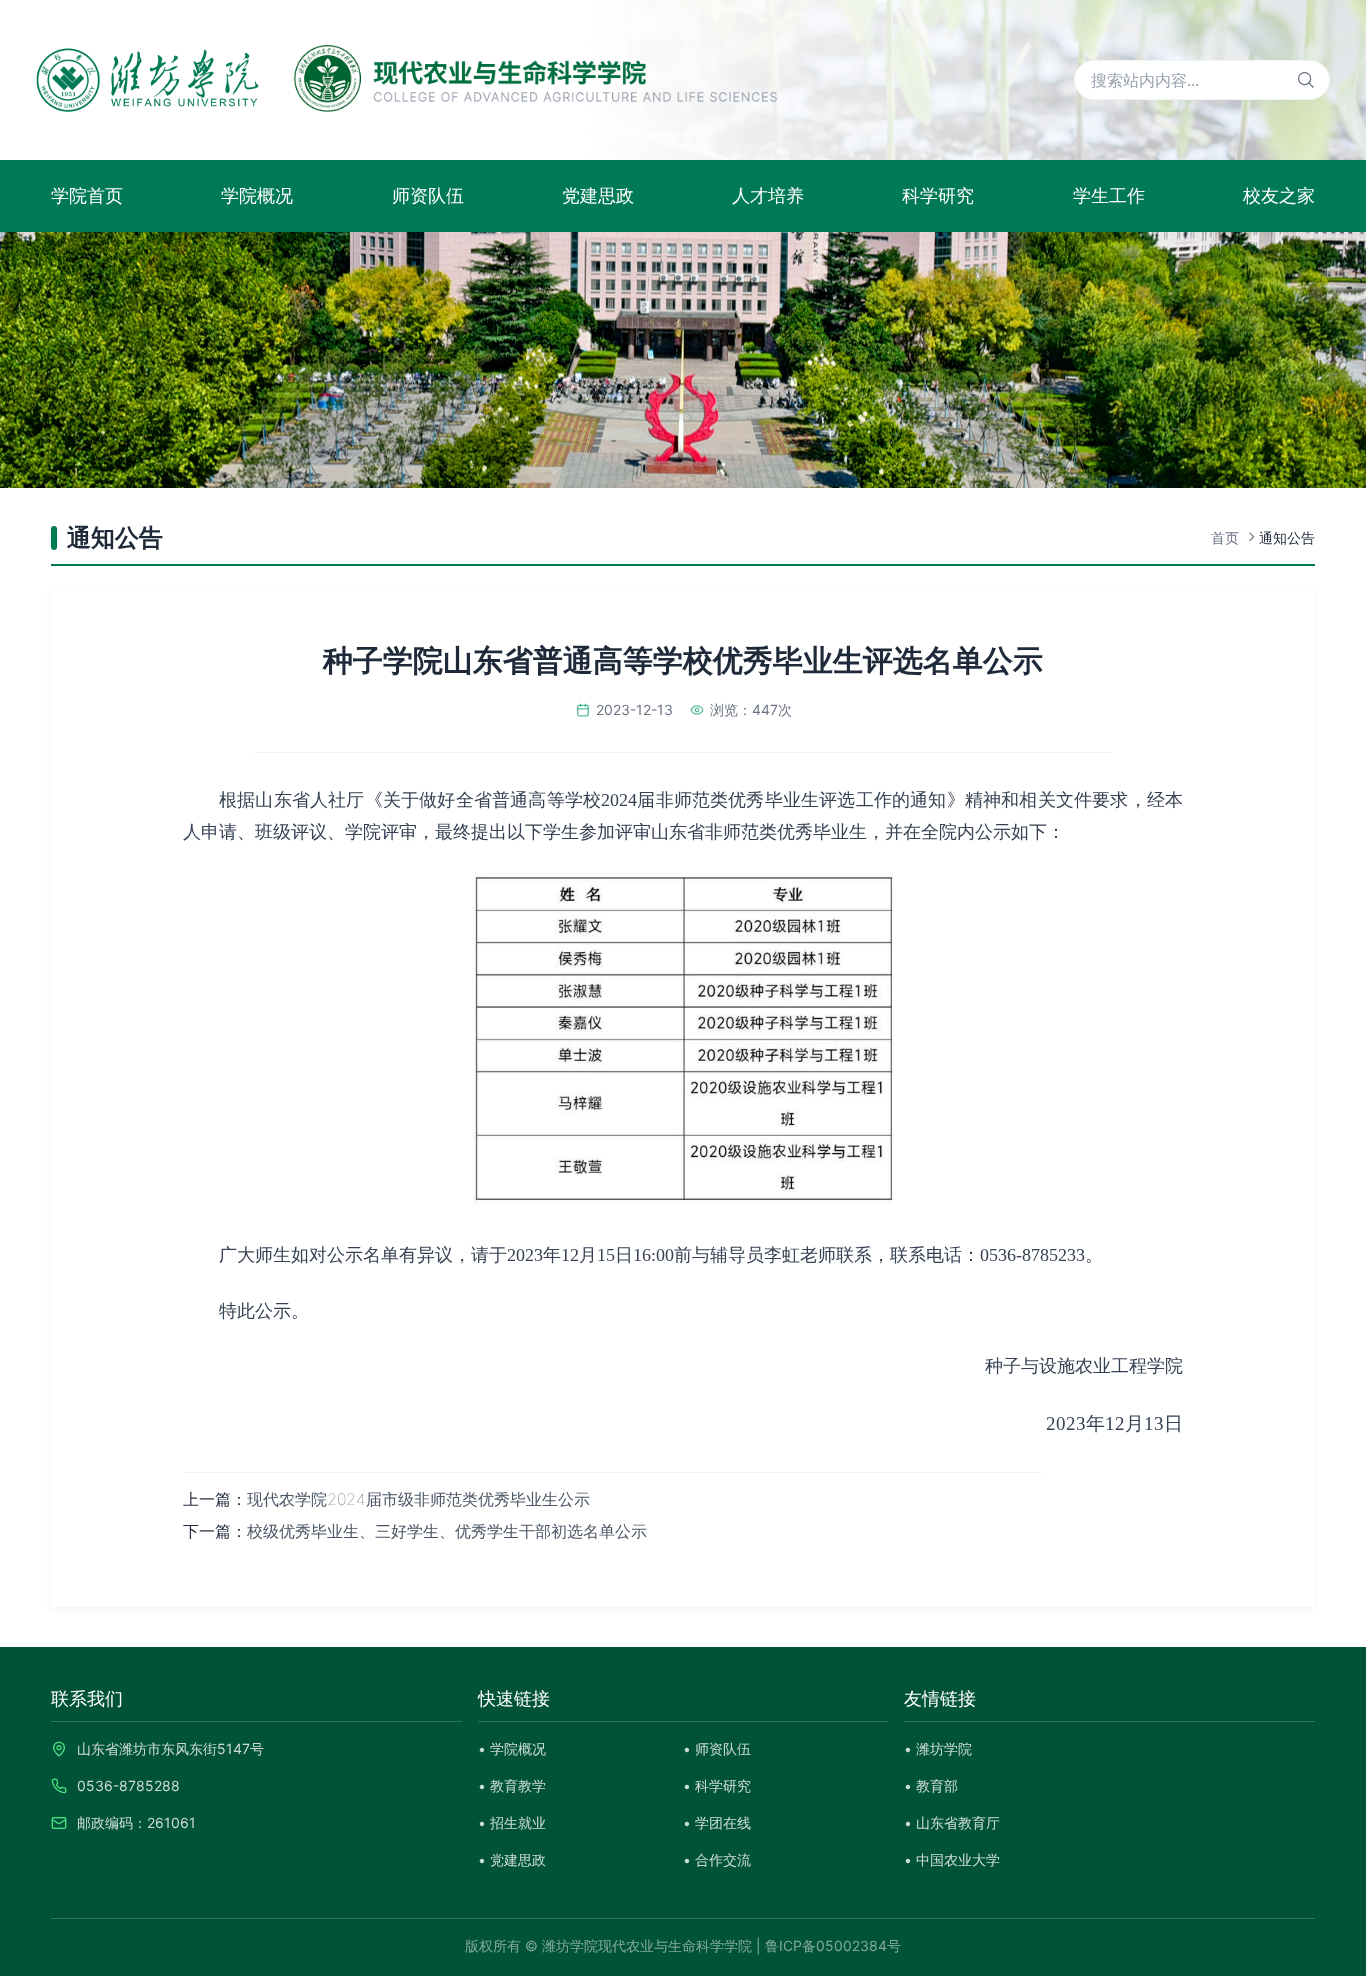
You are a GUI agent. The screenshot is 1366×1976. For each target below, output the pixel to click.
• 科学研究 (717, 1785)
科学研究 (938, 195)
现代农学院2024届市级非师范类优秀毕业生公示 (418, 1499)
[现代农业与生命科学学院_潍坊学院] (407, 80)
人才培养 (768, 195)
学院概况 (257, 195)
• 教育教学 (512, 1785)
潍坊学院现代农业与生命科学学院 (647, 1945)
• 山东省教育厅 (952, 1822)
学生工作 (1109, 195)
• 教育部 (931, 1785)
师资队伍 (428, 195)
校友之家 (1279, 195)
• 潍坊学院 (938, 1748)
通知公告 (1287, 537)
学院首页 (87, 195)
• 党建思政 (512, 1859)
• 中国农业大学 (952, 1859)
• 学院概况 (512, 1748)
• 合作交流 (717, 1859)
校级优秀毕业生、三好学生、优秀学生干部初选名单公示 (447, 1531)
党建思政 (598, 195)
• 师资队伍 (717, 1748)
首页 (1225, 537)
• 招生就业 (512, 1822)
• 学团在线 (717, 1822)
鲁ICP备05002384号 (833, 1945)
